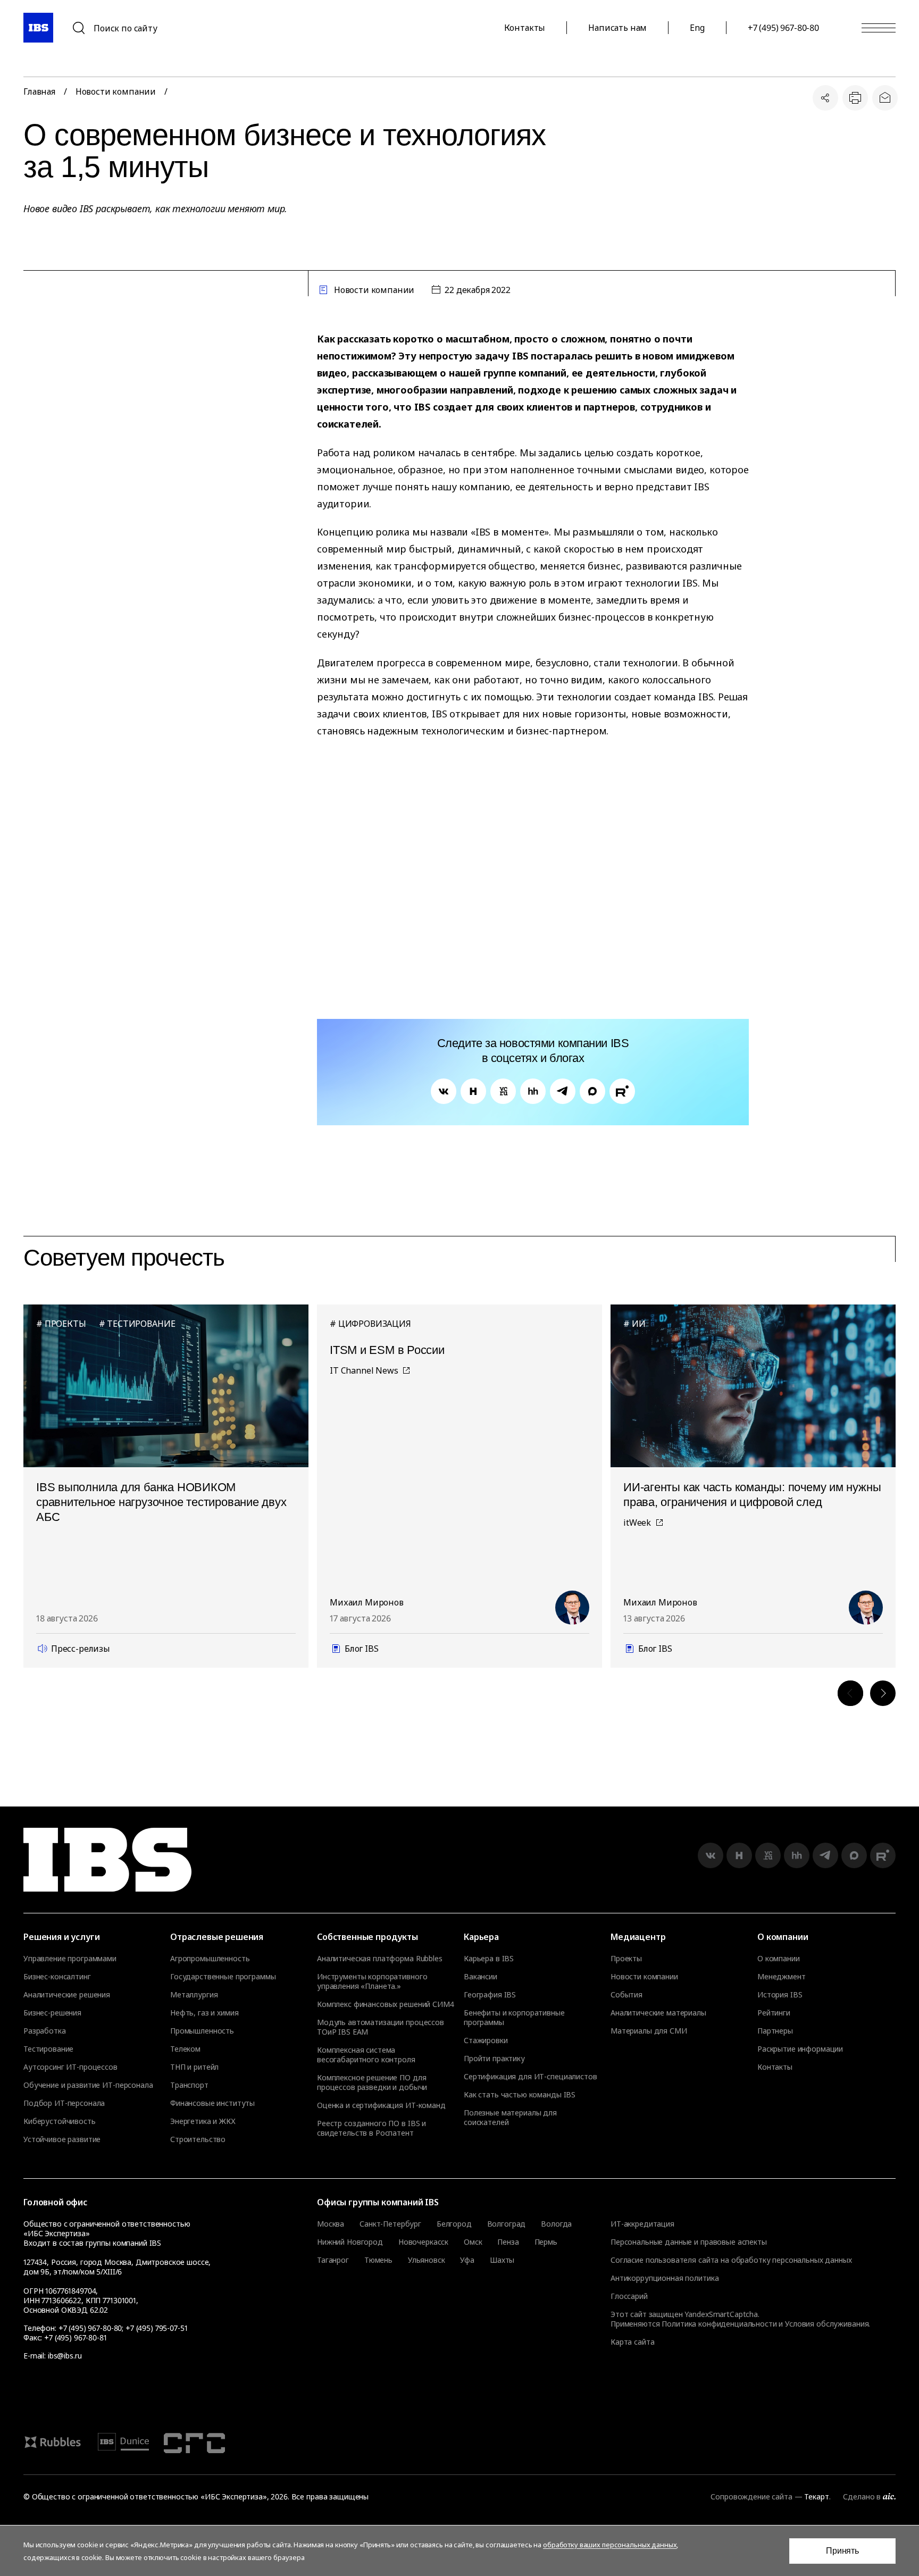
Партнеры (775, 2031)
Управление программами (70, 1959)
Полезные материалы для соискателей (510, 2118)
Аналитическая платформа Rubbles (380, 1959)
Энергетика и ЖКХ (203, 2121)
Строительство (198, 2139)
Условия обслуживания (827, 2324)
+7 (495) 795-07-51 (156, 2328)
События (626, 1995)
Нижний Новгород (350, 2242)
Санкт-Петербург (390, 2224)
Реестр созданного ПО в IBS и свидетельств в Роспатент (371, 2128)
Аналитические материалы (658, 2013)
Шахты (502, 2260)
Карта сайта (632, 2342)
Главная (39, 91)
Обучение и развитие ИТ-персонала (88, 2085)
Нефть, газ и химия (204, 2013)
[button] (850, 1693)
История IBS (780, 1995)
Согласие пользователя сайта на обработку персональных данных (731, 2260)
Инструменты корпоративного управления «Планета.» (372, 1981)
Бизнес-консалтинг (57, 1977)
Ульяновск (427, 2260)
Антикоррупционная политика (665, 2278)
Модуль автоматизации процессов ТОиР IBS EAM (381, 2027)
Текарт (816, 2496)
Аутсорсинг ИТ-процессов (70, 2067)
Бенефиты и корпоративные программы (514, 2018)
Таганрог (333, 2260)
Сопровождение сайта (751, 2496)
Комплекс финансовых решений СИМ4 (386, 2004)
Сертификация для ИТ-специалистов (530, 2077)
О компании (779, 1959)
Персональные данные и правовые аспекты (689, 2242)
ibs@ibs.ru (65, 2356)
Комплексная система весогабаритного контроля (366, 2055)
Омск (473, 2242)
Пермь (546, 2242)
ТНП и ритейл (194, 2067)
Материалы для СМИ (649, 2031)
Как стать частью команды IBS (520, 2095)
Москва (331, 2224)
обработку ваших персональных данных (610, 2545)
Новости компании (116, 91)
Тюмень (378, 2260)
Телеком (185, 2049)
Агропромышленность (210, 1959)
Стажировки (486, 2040)
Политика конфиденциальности (719, 2324)
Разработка (45, 2031)
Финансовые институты (212, 2103)
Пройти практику (494, 2059)
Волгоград (507, 2224)
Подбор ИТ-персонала (64, 2103)
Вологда (556, 2224)
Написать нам (617, 28)
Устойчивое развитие (62, 2139)
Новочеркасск (423, 2242)
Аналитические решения (67, 1995)
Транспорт (189, 2085)
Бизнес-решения (52, 2013)
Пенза (508, 2242)
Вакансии (481, 1977)
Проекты (626, 1959)
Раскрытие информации (800, 2049)
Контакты (525, 28)
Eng (697, 28)
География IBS (490, 1995)
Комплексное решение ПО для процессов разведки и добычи (372, 2082)
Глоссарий (629, 2296)
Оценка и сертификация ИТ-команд (381, 2105)
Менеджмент (782, 1977)
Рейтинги (774, 2013)
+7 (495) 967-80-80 (783, 28)
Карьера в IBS (489, 1959)
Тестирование (48, 2049)
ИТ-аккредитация (642, 2224)
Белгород (454, 2224)
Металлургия (194, 1995)
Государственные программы (223, 1977)
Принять (842, 2551)
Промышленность (202, 2031)
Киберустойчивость (60, 2121)
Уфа (467, 2260)
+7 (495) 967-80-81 (75, 2337)
